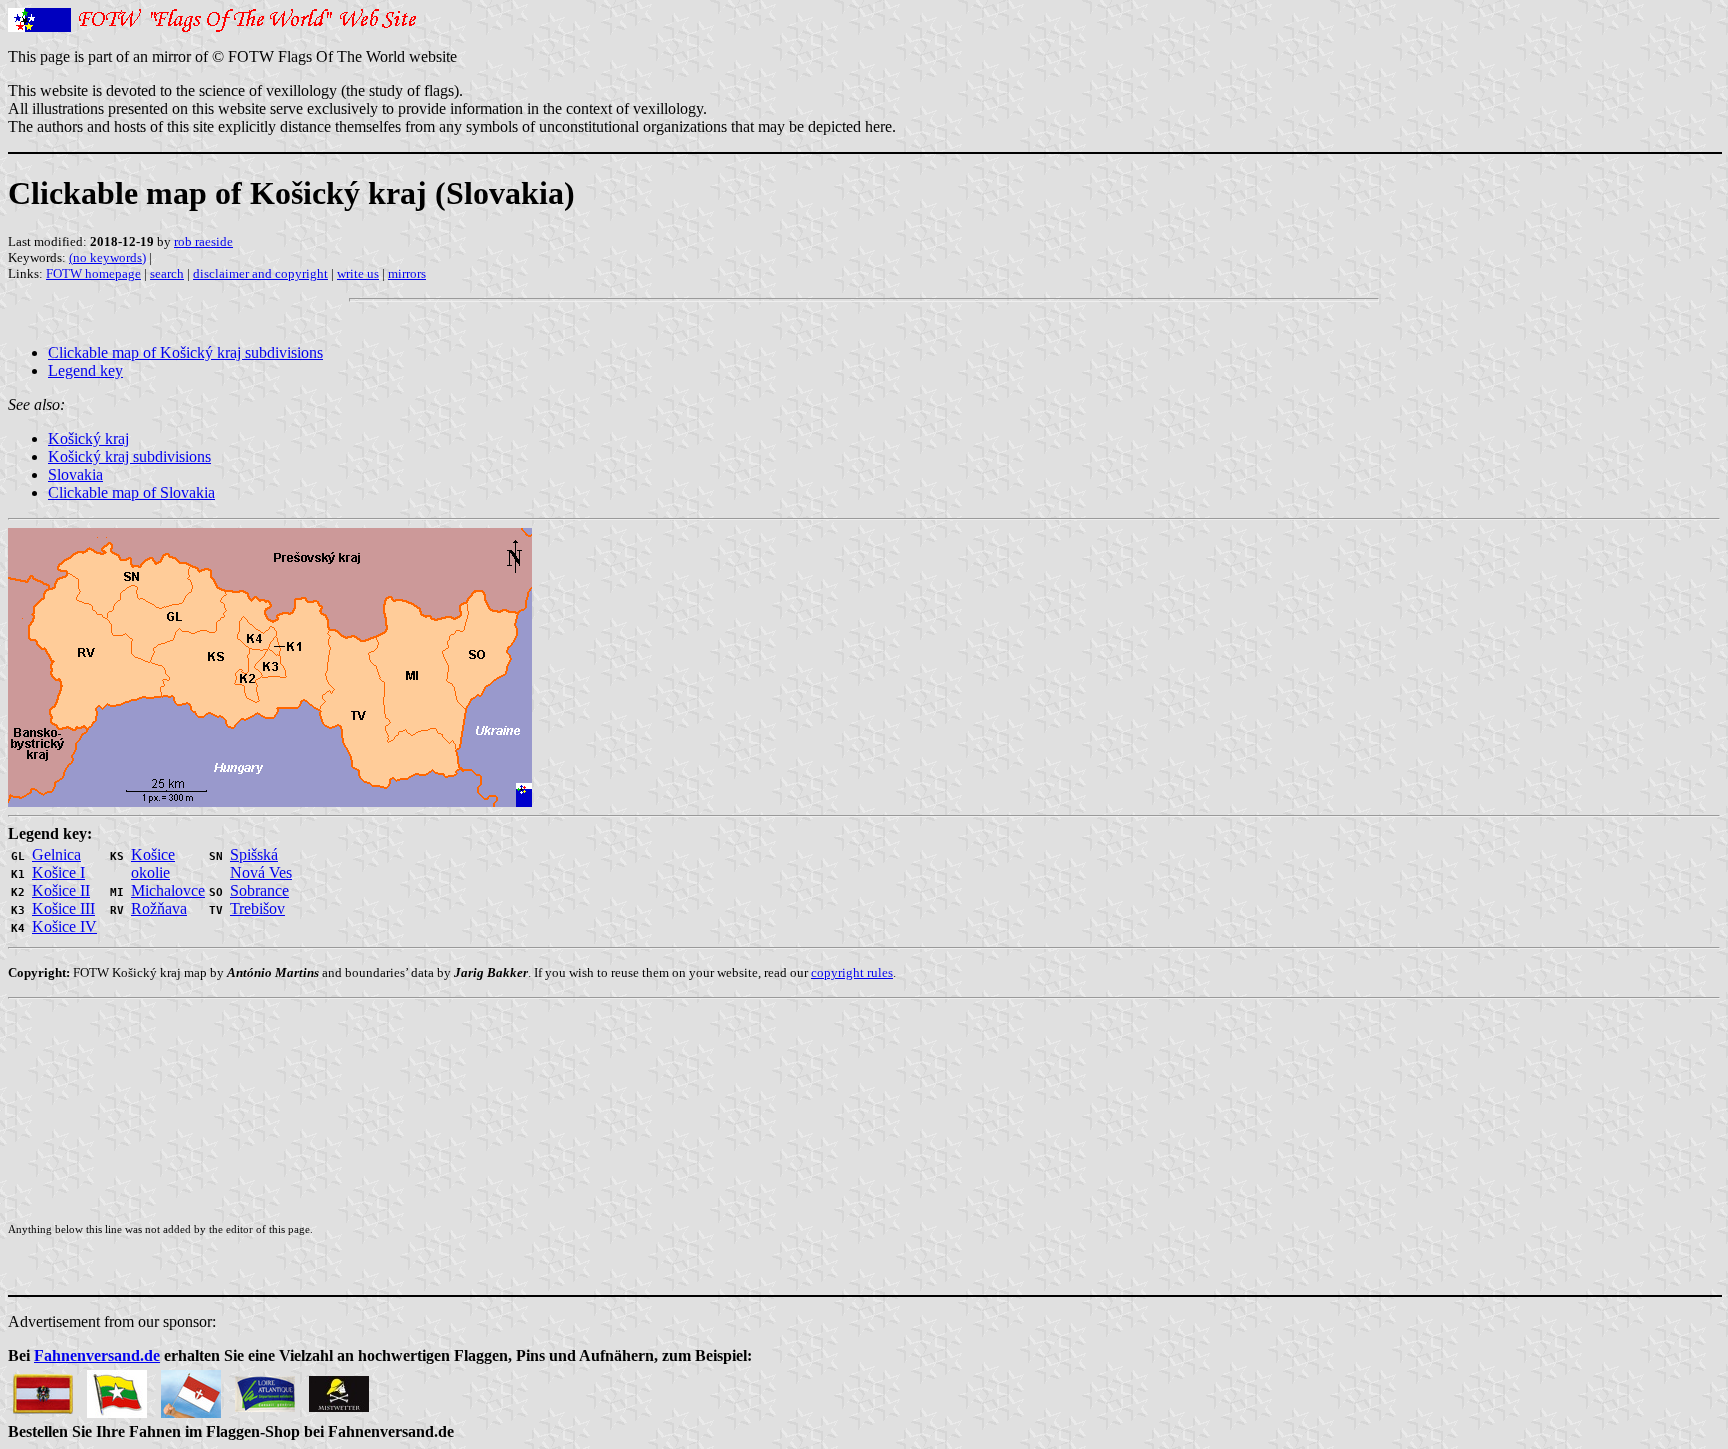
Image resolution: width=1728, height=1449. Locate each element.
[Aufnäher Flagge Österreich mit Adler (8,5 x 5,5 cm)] (43, 1388)
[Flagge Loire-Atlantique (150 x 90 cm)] (265, 1388)
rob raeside (203, 241)
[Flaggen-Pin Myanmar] (117, 1388)
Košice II (61, 890)
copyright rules (852, 972)
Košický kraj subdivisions (129, 456)
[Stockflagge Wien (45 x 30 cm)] (191, 1388)
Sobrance (259, 890)
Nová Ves (261, 872)
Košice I (58, 872)
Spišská (254, 854)
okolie (150, 872)
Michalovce (168, 890)
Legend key (85, 370)
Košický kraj (88, 438)
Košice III (63, 908)
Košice (153, 854)
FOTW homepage (93, 273)
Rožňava (159, 908)
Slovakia (75, 474)
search (167, 273)
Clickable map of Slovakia (131, 492)
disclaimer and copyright (260, 273)
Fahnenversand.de (97, 1355)
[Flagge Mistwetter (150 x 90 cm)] (339, 1388)
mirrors (407, 273)
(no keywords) (107, 257)
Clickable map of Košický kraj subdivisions (185, 352)
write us (358, 273)
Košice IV (64, 926)
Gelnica (56, 854)
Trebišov (257, 908)
